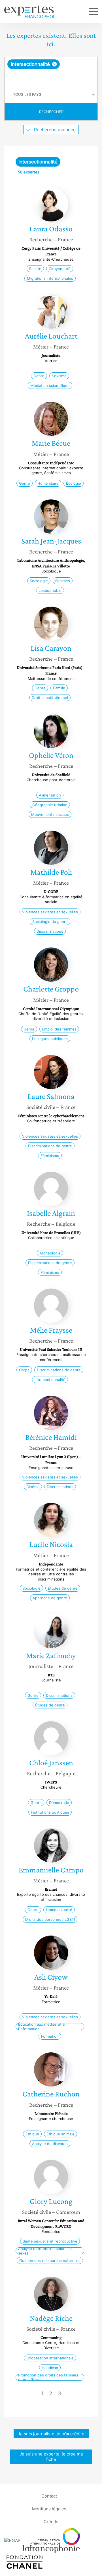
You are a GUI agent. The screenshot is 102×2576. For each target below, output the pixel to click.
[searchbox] (51, 78)
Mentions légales (49, 2508)
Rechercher (51, 112)
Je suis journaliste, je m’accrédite (51, 2434)
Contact (49, 2496)
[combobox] (51, 72)
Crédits (51, 2521)
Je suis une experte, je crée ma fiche (51, 2457)
